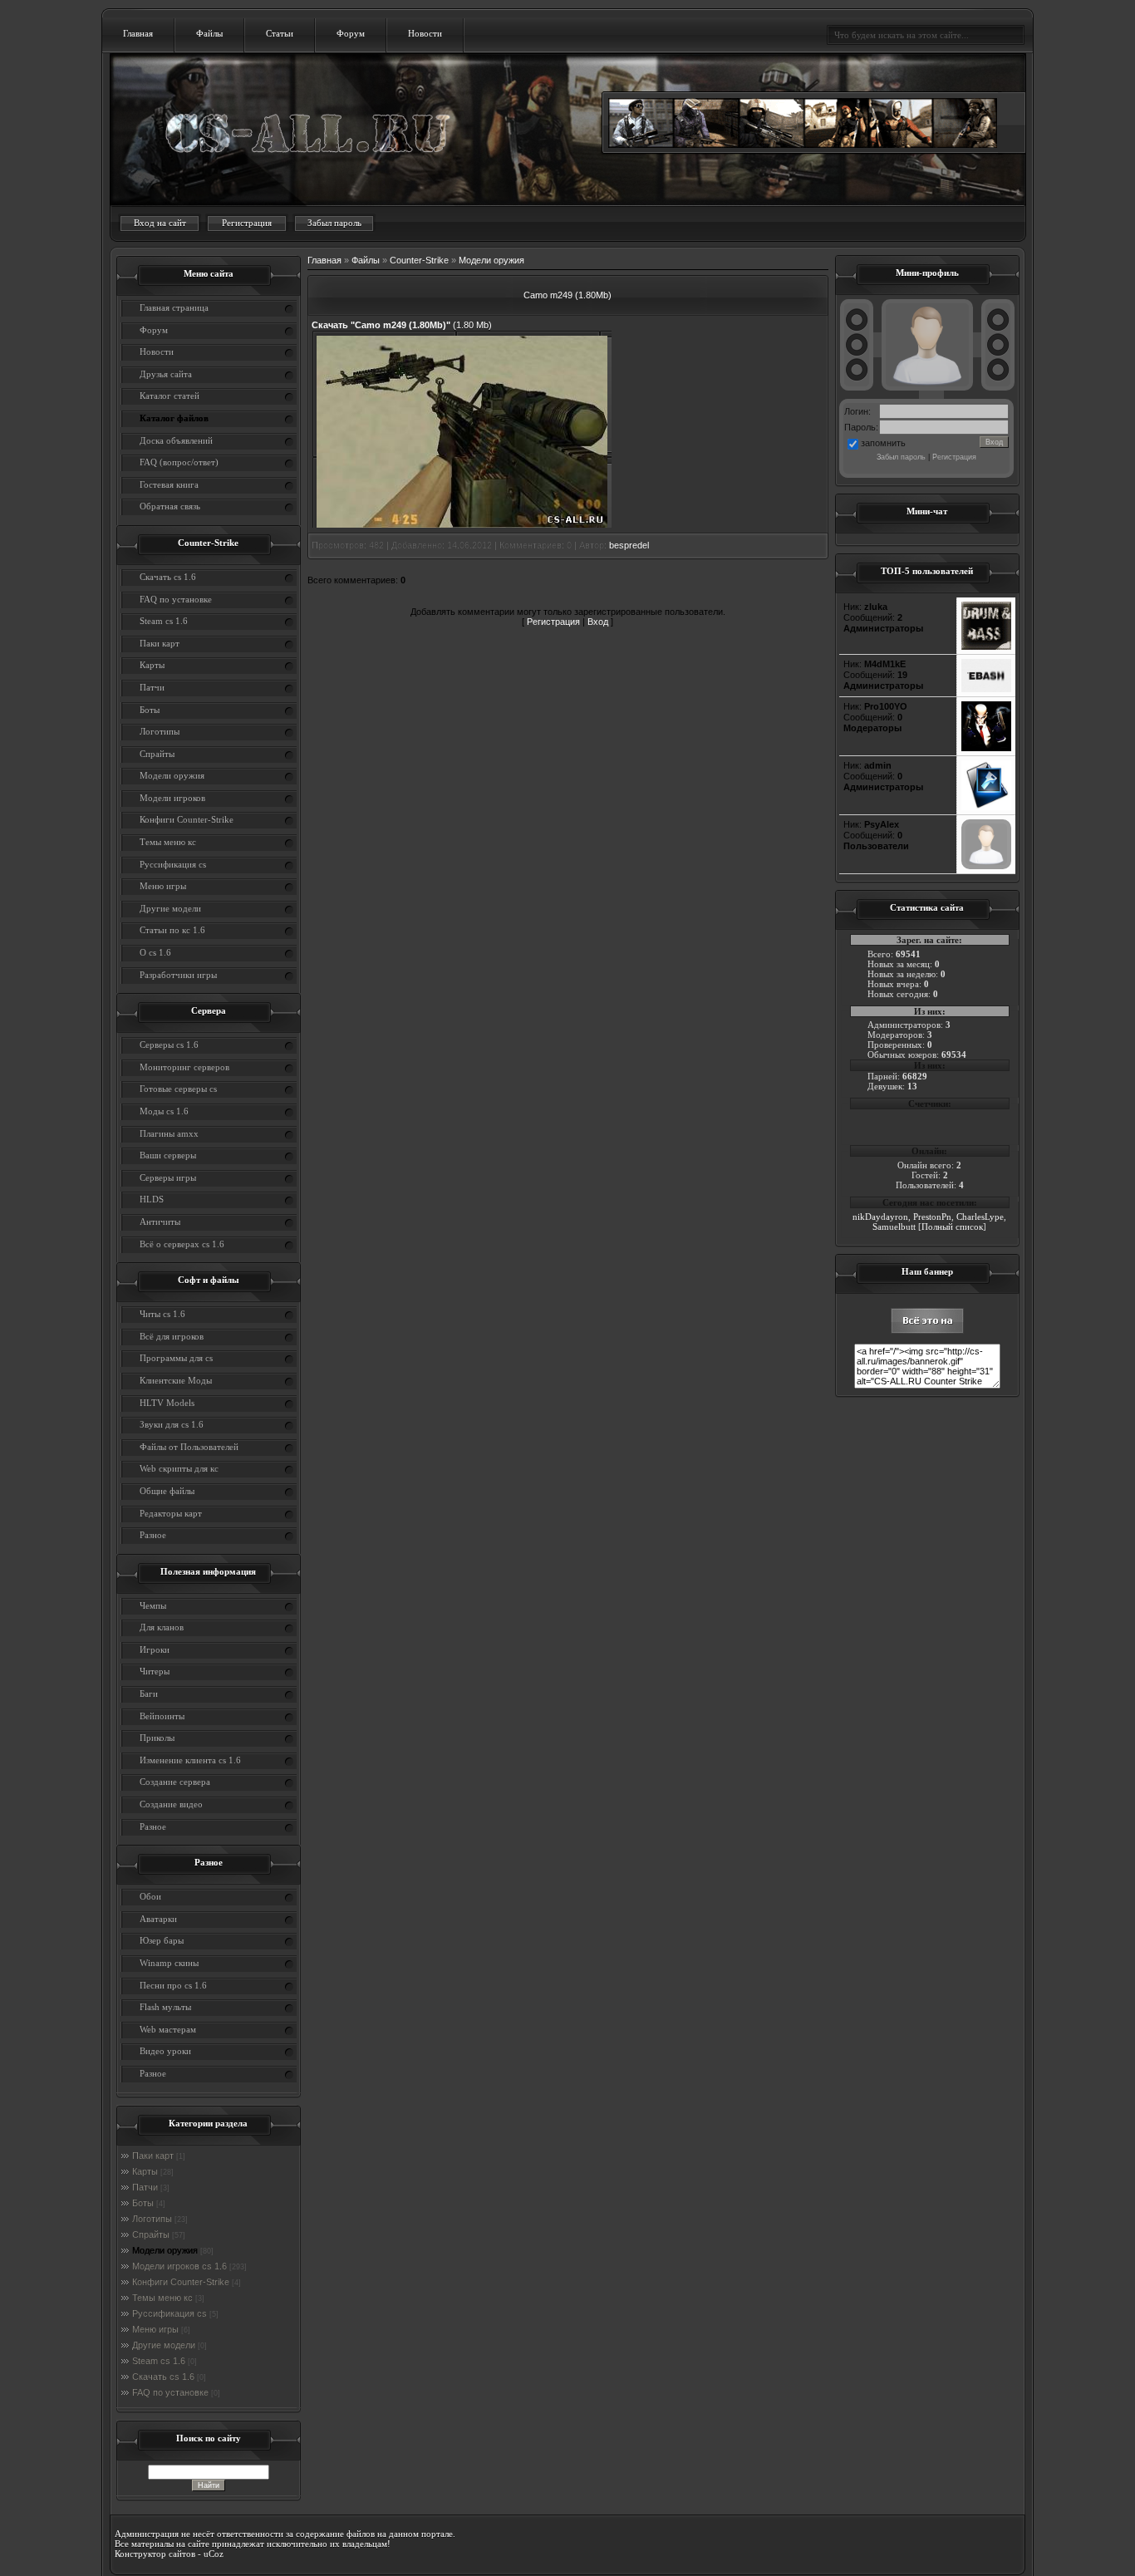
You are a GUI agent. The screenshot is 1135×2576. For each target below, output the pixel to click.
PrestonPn (932, 1217)
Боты (143, 2203)
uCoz (214, 2554)
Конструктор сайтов (155, 2554)
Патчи (145, 2187)
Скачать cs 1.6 (163, 2377)
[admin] (986, 807)
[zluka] (986, 646)
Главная (138, 33)
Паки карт (153, 2156)
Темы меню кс (162, 2298)
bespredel (629, 545)
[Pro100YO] (986, 748)
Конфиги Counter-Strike (181, 2282)
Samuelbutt (894, 1227)
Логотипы (152, 2219)
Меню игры (155, 2329)
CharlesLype (980, 1217)
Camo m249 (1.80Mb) (567, 295)
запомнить (883, 443)
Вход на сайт (160, 223)
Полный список (952, 1227)
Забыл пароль (334, 223)
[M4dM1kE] (986, 689)
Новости (425, 33)
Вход (598, 622)
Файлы (209, 33)
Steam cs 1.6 (159, 2361)
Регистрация (247, 223)
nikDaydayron (880, 1217)
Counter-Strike (419, 260)
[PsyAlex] (986, 866)
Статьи (280, 33)
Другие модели (164, 2345)
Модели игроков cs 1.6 (179, 2266)
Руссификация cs (170, 2313)
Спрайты (151, 2234)
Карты (145, 2171)
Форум (351, 33)
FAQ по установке (170, 2392)
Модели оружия (165, 2250)
